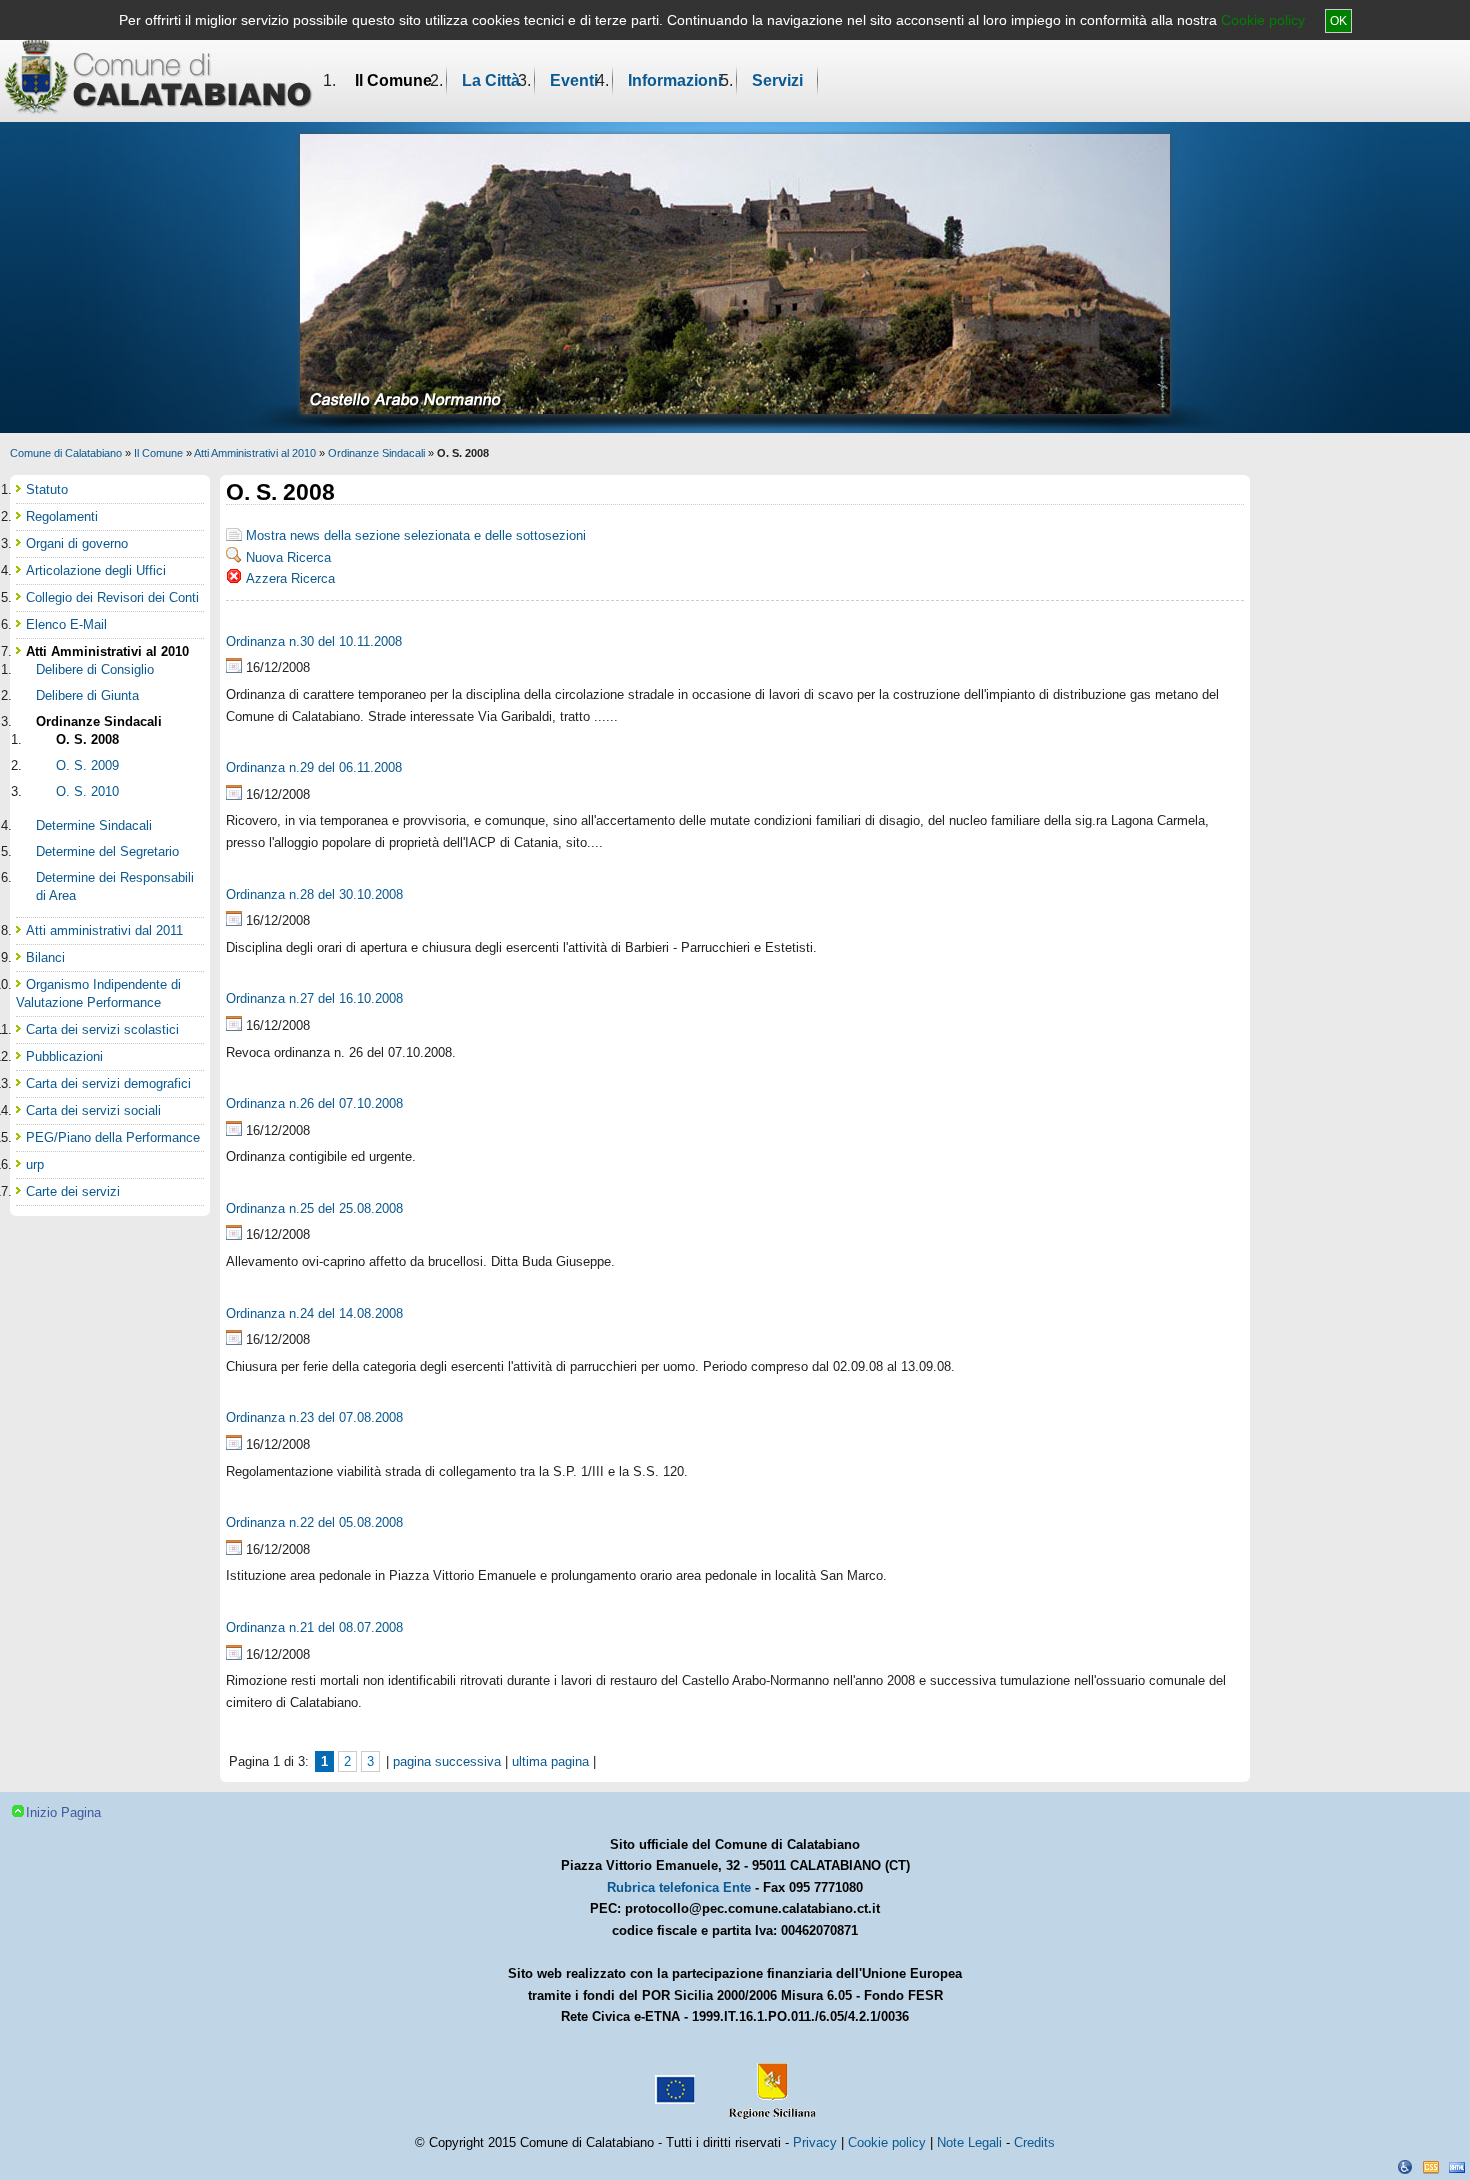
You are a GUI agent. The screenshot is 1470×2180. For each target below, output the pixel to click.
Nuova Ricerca (288, 557)
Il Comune (393, 80)
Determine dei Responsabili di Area (115, 886)
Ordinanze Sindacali (376, 453)
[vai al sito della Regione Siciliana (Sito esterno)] (768, 2082)
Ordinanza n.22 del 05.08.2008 (314, 1522)
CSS (1431, 2167)
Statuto (47, 489)
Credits (1034, 2142)
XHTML (1457, 2167)
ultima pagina (550, 1761)
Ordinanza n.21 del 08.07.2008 (314, 1627)
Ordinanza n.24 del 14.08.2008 (314, 1313)
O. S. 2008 (87, 739)
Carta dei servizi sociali (93, 1110)
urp (35, 1164)
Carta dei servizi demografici (108, 1083)
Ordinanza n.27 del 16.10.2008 (314, 998)
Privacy (815, 2142)
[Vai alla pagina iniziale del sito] (158, 76)
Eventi (574, 80)
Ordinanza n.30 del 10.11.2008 (314, 641)
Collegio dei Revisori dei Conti (112, 597)
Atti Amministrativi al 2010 (255, 453)
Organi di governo (77, 543)
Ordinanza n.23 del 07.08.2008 (314, 1417)
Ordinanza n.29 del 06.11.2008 (314, 767)
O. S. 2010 (87, 791)
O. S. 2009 (87, 765)
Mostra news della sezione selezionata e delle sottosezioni (416, 535)
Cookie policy (1263, 20)
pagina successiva (447, 1761)
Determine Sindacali (94, 825)
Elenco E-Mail (66, 624)
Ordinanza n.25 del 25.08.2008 (314, 1208)
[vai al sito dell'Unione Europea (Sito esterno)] (673, 2082)
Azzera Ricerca (290, 578)
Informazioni (675, 80)
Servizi (777, 80)
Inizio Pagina (63, 1812)
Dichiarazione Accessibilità (1405, 2167)
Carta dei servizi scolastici (102, 1029)
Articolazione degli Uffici (96, 570)
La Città (491, 80)
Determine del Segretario (107, 851)
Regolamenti (62, 516)
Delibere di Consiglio (95, 669)
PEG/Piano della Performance (113, 1137)
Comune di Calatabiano (66, 453)
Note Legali (969, 2142)
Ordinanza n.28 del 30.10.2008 (314, 894)
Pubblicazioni (64, 1056)
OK (1338, 21)
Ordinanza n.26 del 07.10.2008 (314, 1103)
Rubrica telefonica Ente (679, 1887)
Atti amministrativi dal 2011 (104, 930)
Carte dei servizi (73, 1191)
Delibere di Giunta (87, 695)
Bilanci (45, 957)
